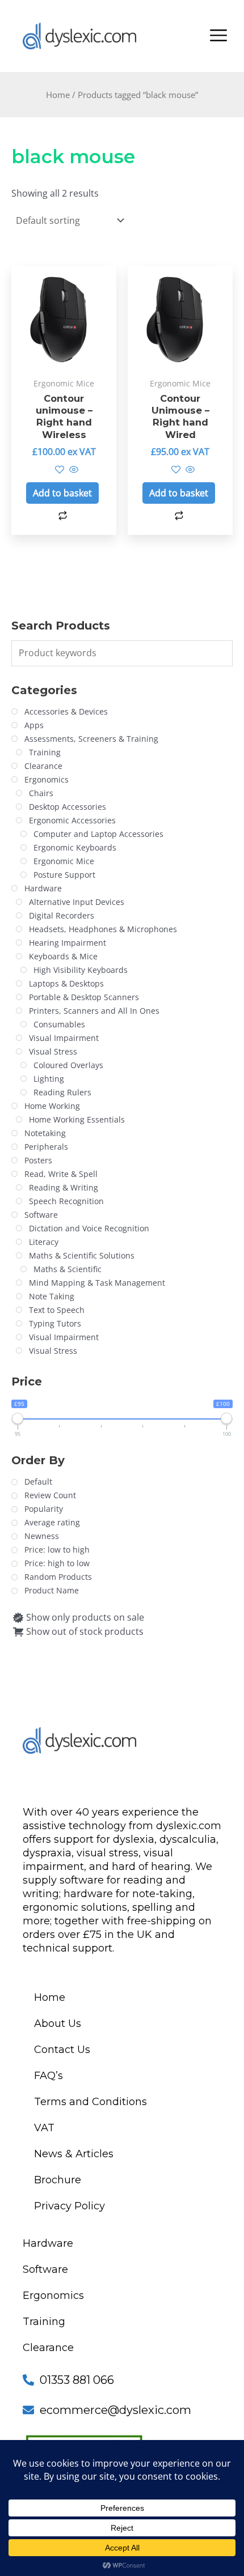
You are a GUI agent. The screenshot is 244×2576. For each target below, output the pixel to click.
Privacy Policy (70, 2206)
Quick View (64, 360)
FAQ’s (49, 2076)
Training (44, 2322)
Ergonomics (53, 2296)
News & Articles (74, 2154)
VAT (44, 2128)
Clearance (48, 2348)
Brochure (58, 2180)
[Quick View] (73, 470)
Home (58, 95)
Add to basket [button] (62, 493)
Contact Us (62, 2050)
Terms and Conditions (91, 2102)
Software (45, 2269)
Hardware (48, 2243)
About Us (58, 2024)
